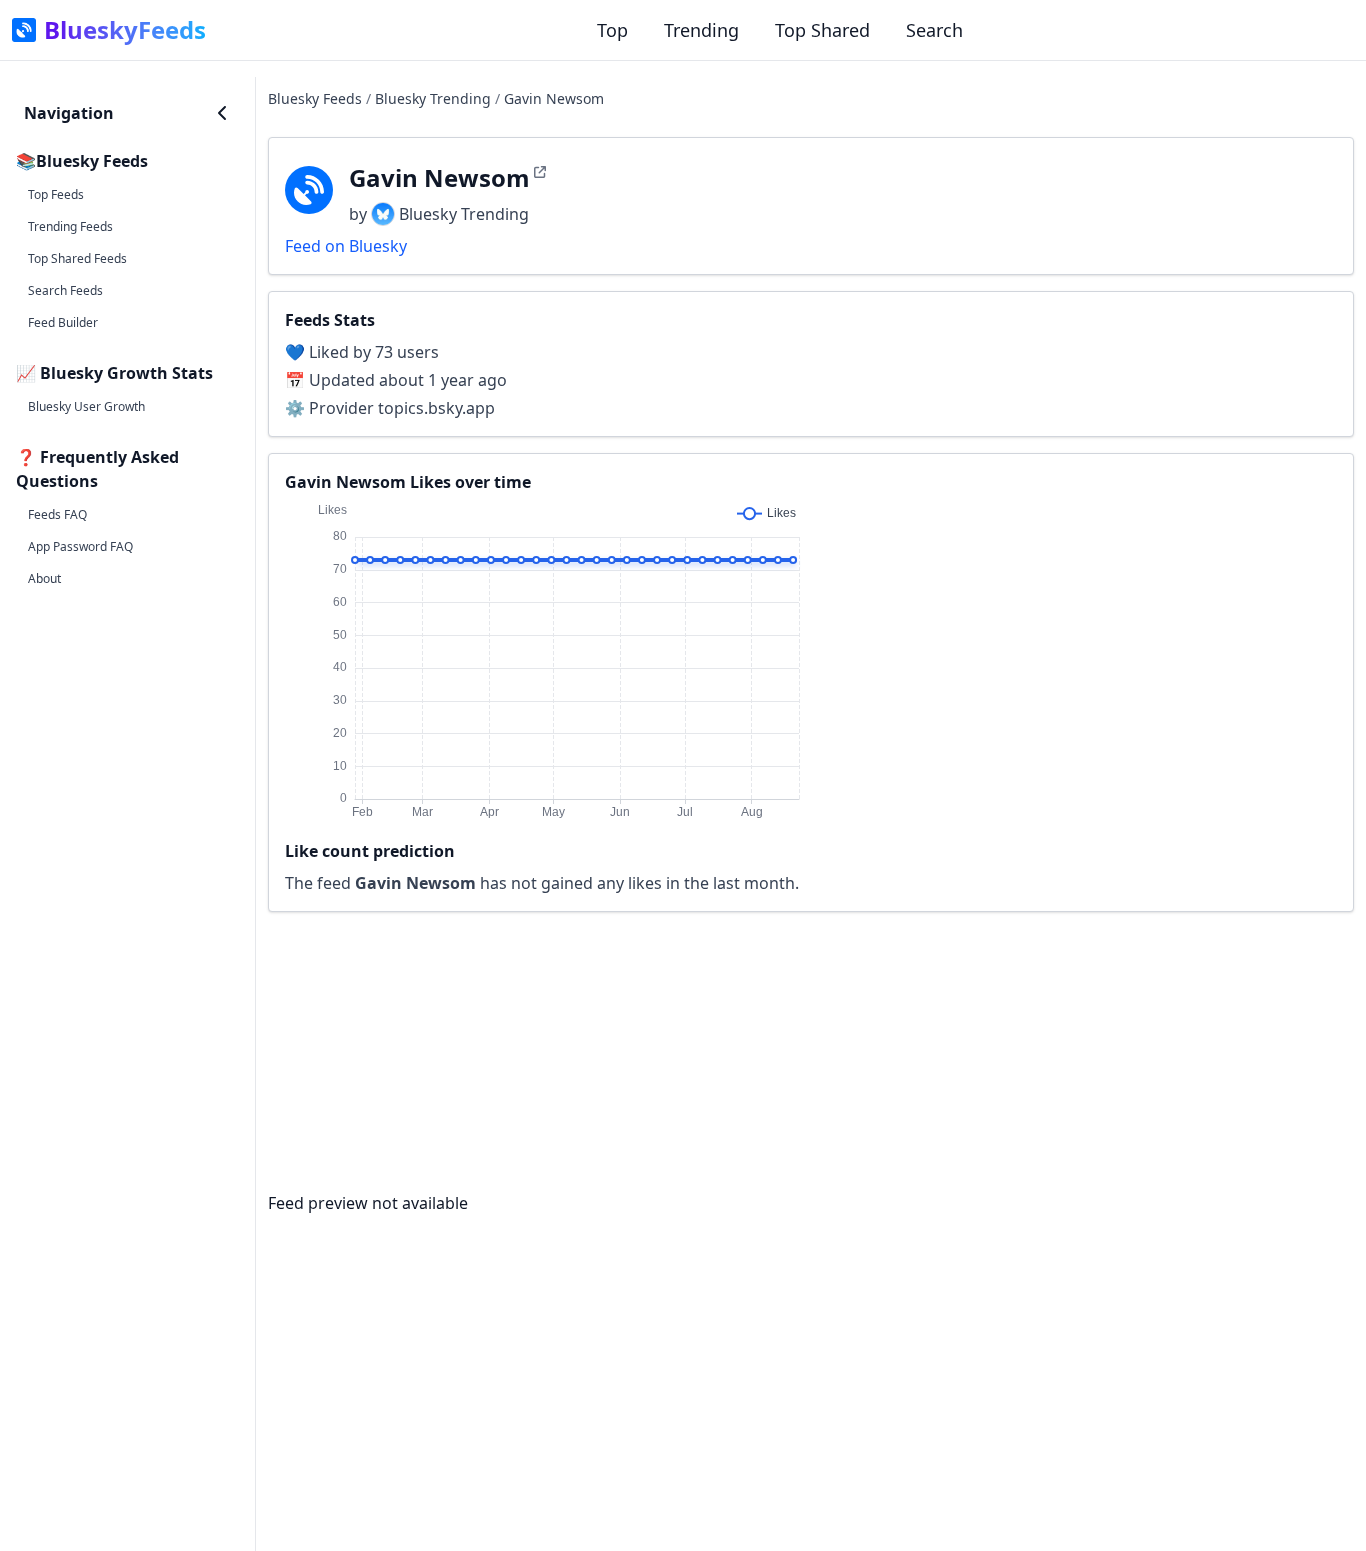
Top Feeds (56, 194)
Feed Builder (63, 322)
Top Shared (822, 30)
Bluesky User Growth (86, 406)
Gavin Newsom (554, 98)
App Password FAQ (80, 546)
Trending (701, 30)
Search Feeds (65, 290)
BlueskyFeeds (125, 30)
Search (934, 30)
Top (612, 30)
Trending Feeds (70, 226)
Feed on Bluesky (346, 246)
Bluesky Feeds (315, 98)
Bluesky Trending (433, 98)
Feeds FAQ (57, 514)
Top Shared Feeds (77, 258)
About (44, 578)
